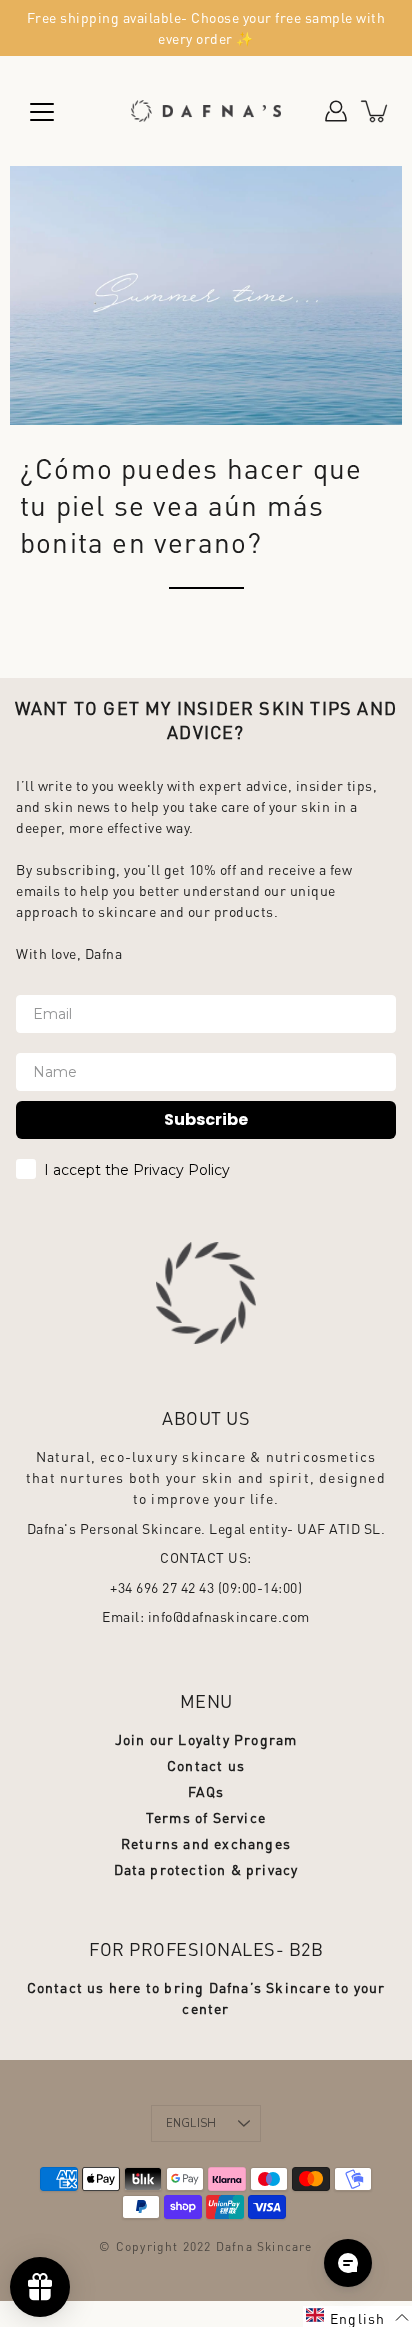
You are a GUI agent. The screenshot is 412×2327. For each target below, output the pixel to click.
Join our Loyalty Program (206, 1739)
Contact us (206, 1765)
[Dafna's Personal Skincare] (206, 111)
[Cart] (376, 111)
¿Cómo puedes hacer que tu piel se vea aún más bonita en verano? (191, 505)
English (191, 2123)
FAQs (206, 1791)
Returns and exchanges (206, 1843)
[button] (357, 2316)
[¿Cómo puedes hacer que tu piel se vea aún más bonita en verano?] (206, 295)
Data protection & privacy (206, 1869)
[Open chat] (348, 2263)
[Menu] (42, 112)
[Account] (336, 111)
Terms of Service (206, 1817)
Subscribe (206, 1119)
